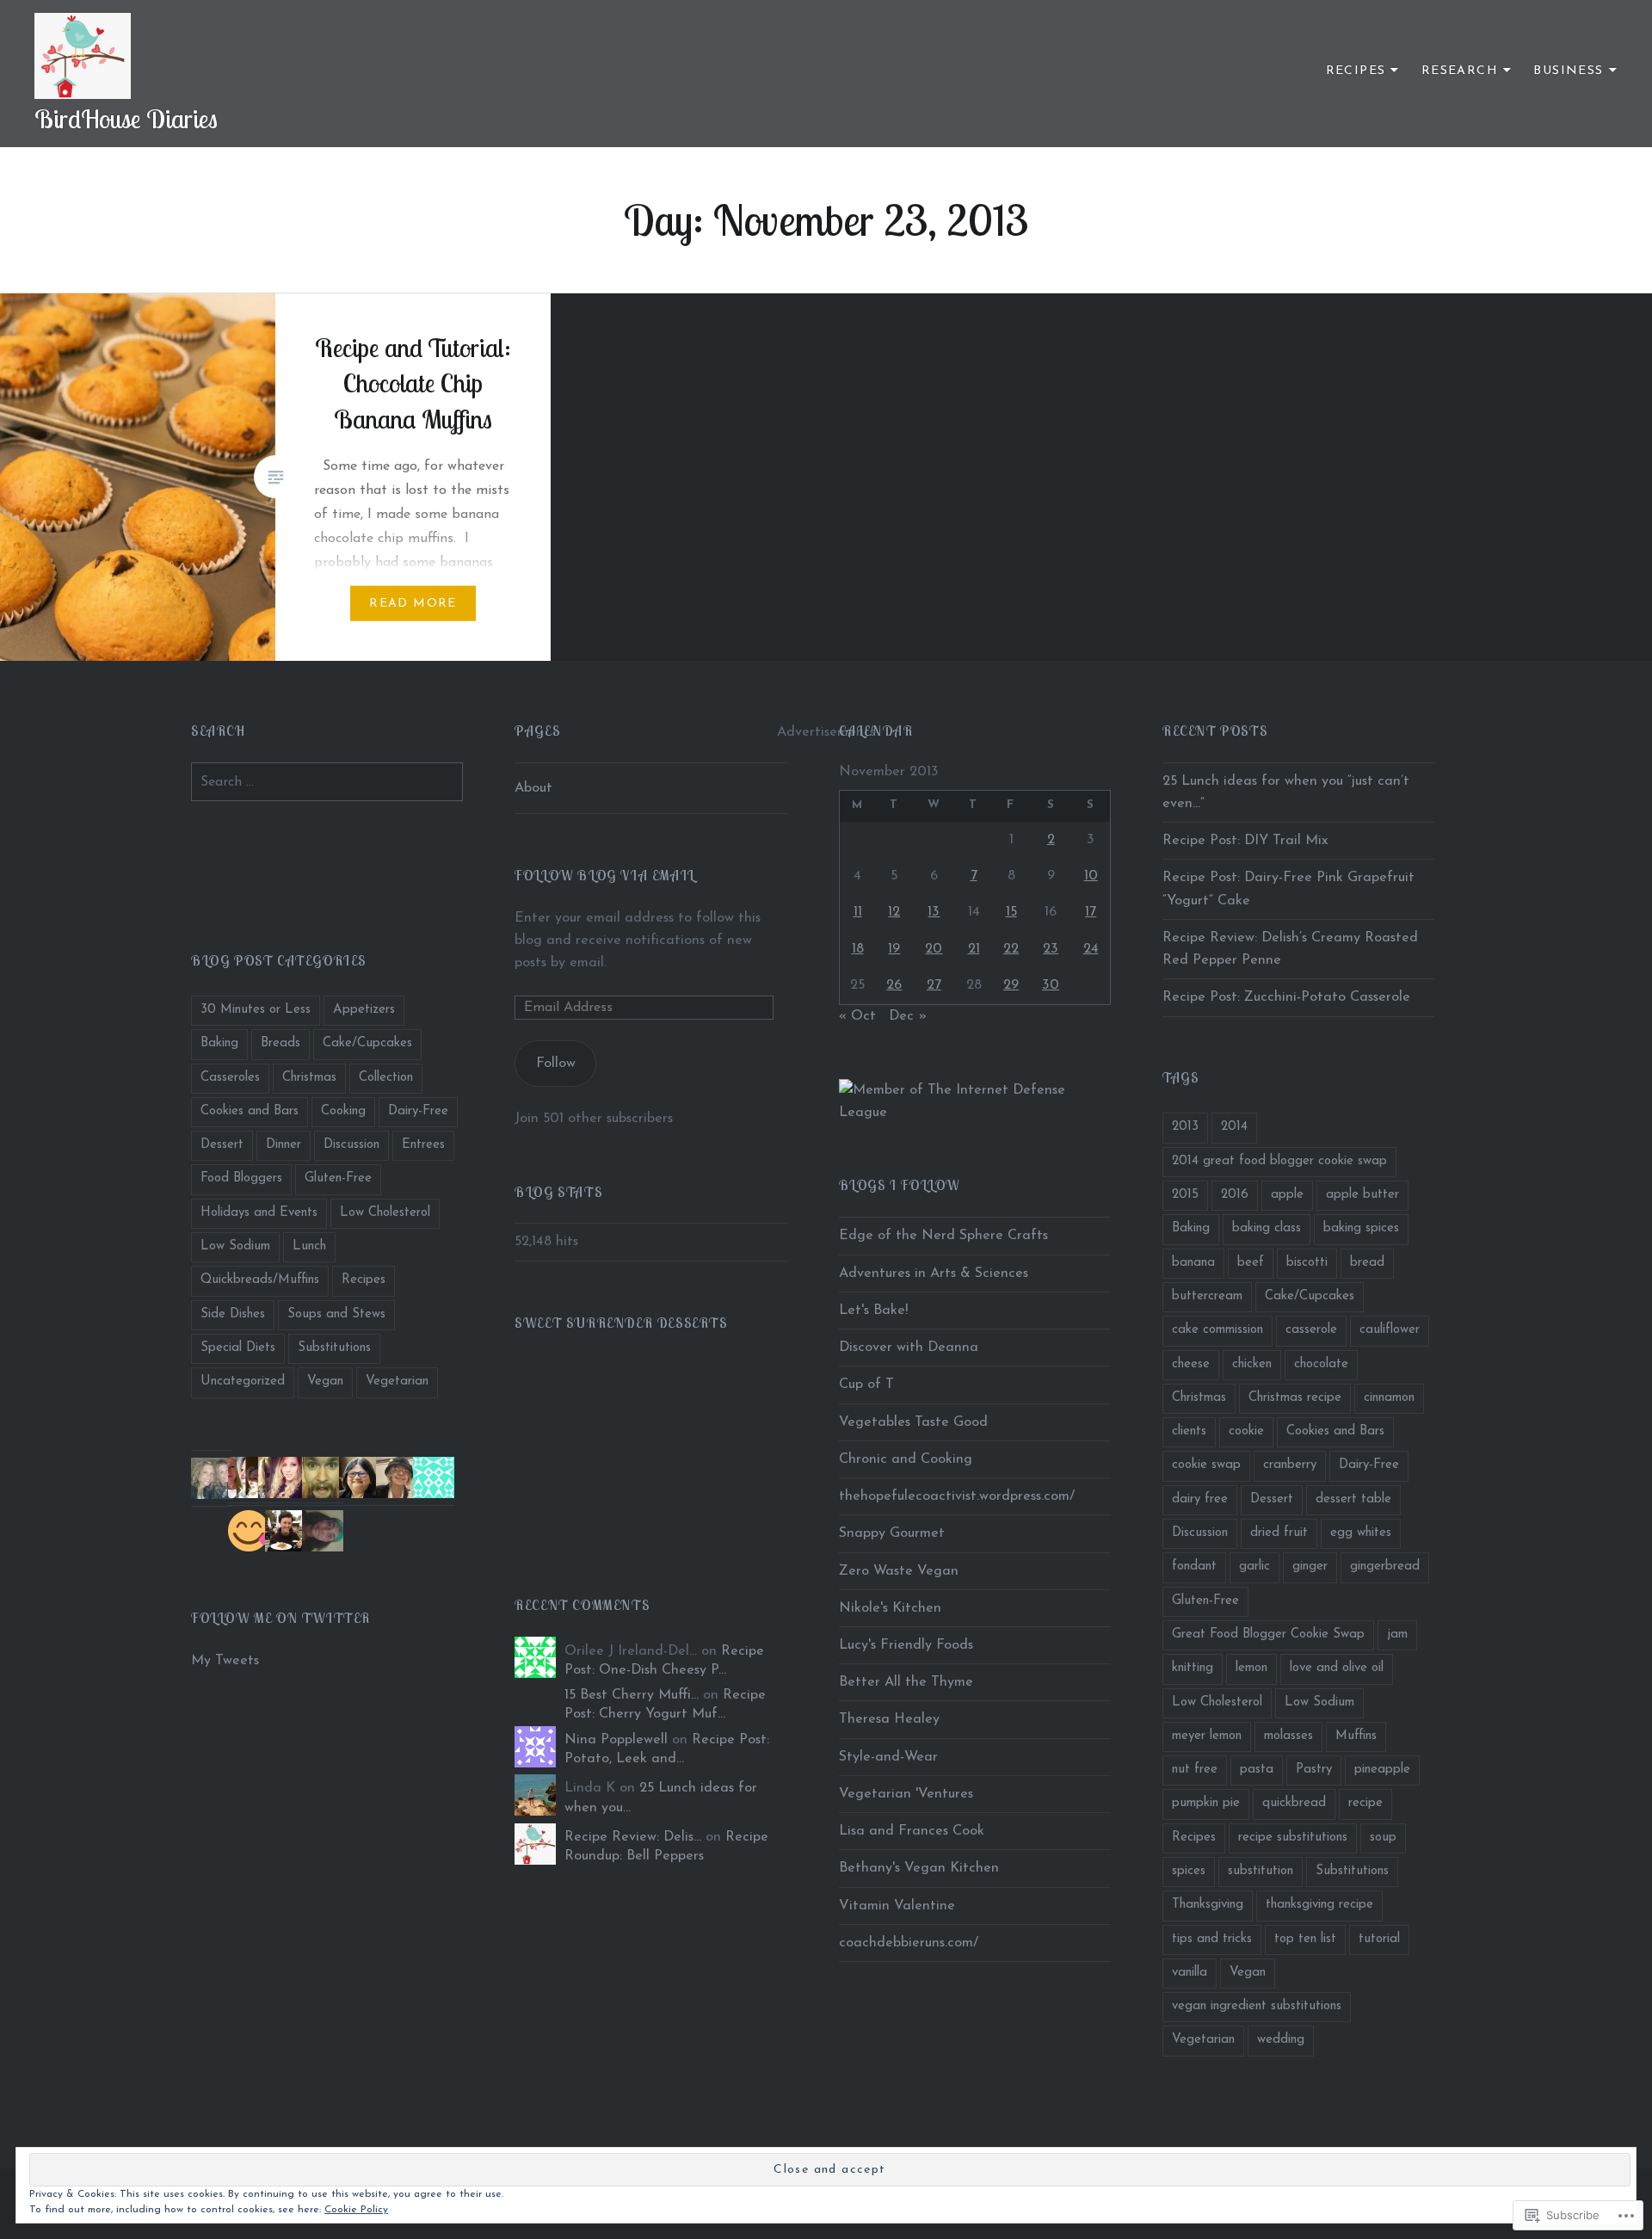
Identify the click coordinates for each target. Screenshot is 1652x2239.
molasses (1288, 1736)
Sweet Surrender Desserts (621, 1323)
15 (1011, 912)
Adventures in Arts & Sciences (934, 1274)
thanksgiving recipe (1319, 1905)
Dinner (284, 1145)
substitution (1261, 1871)
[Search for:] (327, 782)
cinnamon (1389, 1398)
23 (1051, 949)
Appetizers (364, 1010)
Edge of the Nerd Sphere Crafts (943, 1236)
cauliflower (1390, 1330)
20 (934, 949)
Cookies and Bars (250, 1111)
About (533, 788)
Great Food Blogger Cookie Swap (1268, 1635)
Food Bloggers (241, 1178)
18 (858, 949)
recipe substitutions (1293, 1838)
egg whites (1361, 1533)
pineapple (1382, 1770)
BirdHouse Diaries (126, 119)
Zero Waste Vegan (899, 1571)
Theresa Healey (889, 1719)
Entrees (423, 1145)
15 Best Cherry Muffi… (632, 1695)
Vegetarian (397, 1382)
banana (1193, 1263)
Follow (556, 1064)
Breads (280, 1043)
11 (858, 912)
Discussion (351, 1145)
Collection (386, 1078)
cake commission (1217, 1330)
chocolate (1321, 1364)
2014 (1234, 1127)
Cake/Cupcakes (367, 1043)
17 (1091, 912)
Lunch (309, 1246)
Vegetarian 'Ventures (906, 1794)
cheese (1191, 1364)
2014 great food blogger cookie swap (1279, 1161)
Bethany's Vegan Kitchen (919, 1868)
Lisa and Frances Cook (912, 1831)
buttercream (1207, 1296)
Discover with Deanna (909, 1348)
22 (1011, 949)
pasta (1257, 1770)
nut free (1195, 1770)
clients (1189, 1431)
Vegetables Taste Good (913, 1422)
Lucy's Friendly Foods (906, 1645)
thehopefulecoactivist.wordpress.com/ (957, 1496)
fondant (1194, 1567)
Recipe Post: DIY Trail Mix (1245, 841)
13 (934, 912)
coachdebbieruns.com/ (909, 1943)
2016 (1235, 1195)
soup (1383, 1838)
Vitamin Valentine (897, 1906)
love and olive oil (1337, 1668)
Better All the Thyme (906, 1682)
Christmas (309, 1078)
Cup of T (866, 1385)
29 (1011, 985)
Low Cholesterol (385, 1213)
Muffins (1356, 1736)
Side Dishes (233, 1314)
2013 (1185, 1127)
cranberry (1290, 1465)
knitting (1193, 1668)
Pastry (1314, 1770)
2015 (1185, 1195)
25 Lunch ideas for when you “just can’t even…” (1286, 793)
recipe (1365, 1803)
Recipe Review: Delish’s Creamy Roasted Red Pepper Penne (1290, 949)
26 (894, 985)
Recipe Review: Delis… (633, 1837)
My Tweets (225, 1661)
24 (1091, 949)
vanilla (1190, 1973)
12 (894, 912)
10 (1091, 876)
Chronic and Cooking (906, 1459)
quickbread (1294, 1803)
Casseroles (230, 1078)
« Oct (857, 1016)
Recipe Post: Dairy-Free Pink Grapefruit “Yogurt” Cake (1288, 889)
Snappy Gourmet (892, 1533)
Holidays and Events (259, 1213)
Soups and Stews (336, 1314)
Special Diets (238, 1348)
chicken (1252, 1364)
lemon (1251, 1668)
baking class (1267, 1228)
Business (1568, 71)
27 (934, 985)
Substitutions (334, 1348)
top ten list (1305, 1939)
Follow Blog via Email (605, 875)
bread (1367, 1263)
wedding (1281, 2040)
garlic (1254, 1567)
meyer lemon (1207, 1736)
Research (1460, 71)
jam (1397, 1635)
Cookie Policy (356, 2210)
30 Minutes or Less (256, 1010)
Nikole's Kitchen (890, 1608)
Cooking (343, 1111)
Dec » (908, 1016)
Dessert (222, 1145)
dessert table (1353, 1499)
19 (894, 949)
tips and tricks (1212, 1939)
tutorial (1379, 1939)
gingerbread (1385, 1567)
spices (1189, 1871)
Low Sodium (235, 1246)
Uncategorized (243, 1382)
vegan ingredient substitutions (1257, 2006)
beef (1251, 1263)
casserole (1311, 1330)
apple (1287, 1195)
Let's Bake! (873, 1311)
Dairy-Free (418, 1111)
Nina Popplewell (616, 1740)
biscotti (1307, 1263)
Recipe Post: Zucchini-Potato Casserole (1286, 997)
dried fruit (1279, 1533)
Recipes (1356, 71)
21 (974, 949)
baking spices (1361, 1228)
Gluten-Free (338, 1178)
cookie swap (1206, 1465)
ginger (1310, 1567)
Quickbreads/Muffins (260, 1280)
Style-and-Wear (888, 1757)
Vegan (325, 1382)
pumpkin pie (1206, 1803)
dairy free (1200, 1499)
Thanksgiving (1208, 1905)
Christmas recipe (1295, 1398)
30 (1051, 985)
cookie (1246, 1431)
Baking (219, 1043)
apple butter (1362, 1195)
